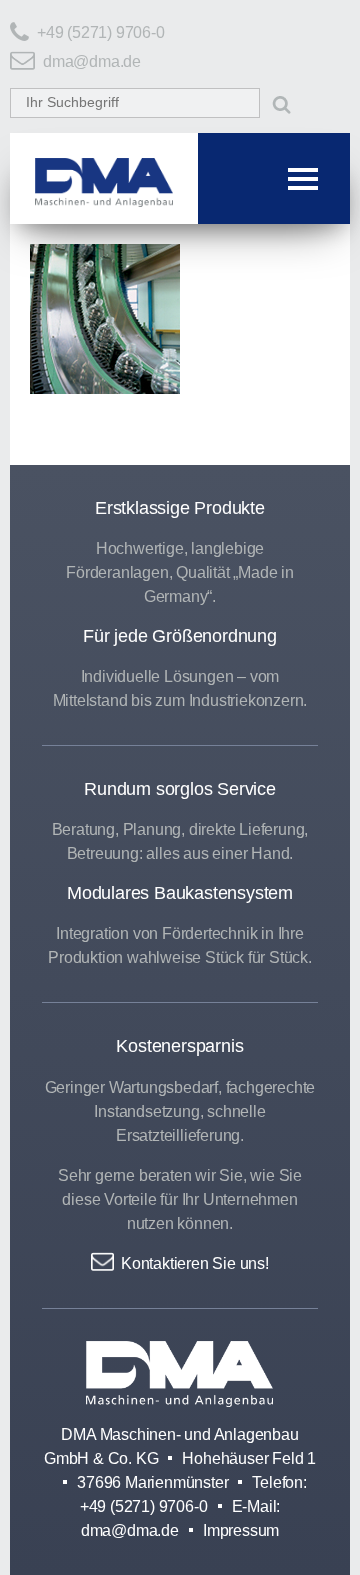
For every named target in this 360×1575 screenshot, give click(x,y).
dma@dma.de (92, 61)
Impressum (241, 1530)
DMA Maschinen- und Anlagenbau (180, 1374)
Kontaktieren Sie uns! (195, 1263)
